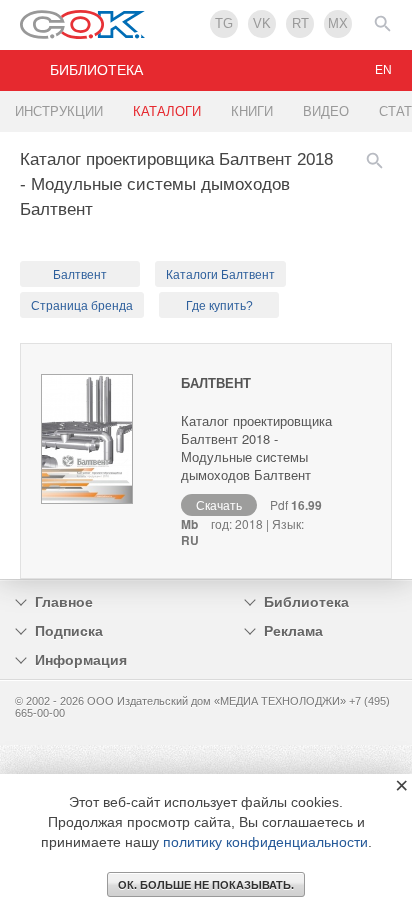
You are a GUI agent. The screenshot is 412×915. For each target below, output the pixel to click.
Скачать (219, 504)
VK (262, 23)
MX (338, 23)
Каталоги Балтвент (220, 275)
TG (224, 23)
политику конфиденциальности (265, 842)
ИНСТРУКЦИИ (59, 111)
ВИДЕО (326, 111)
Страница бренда (82, 306)
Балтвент (80, 275)
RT (300, 23)
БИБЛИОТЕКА (96, 70)
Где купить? (219, 306)
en (383, 70)
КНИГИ (252, 111)
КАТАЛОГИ (167, 111)
